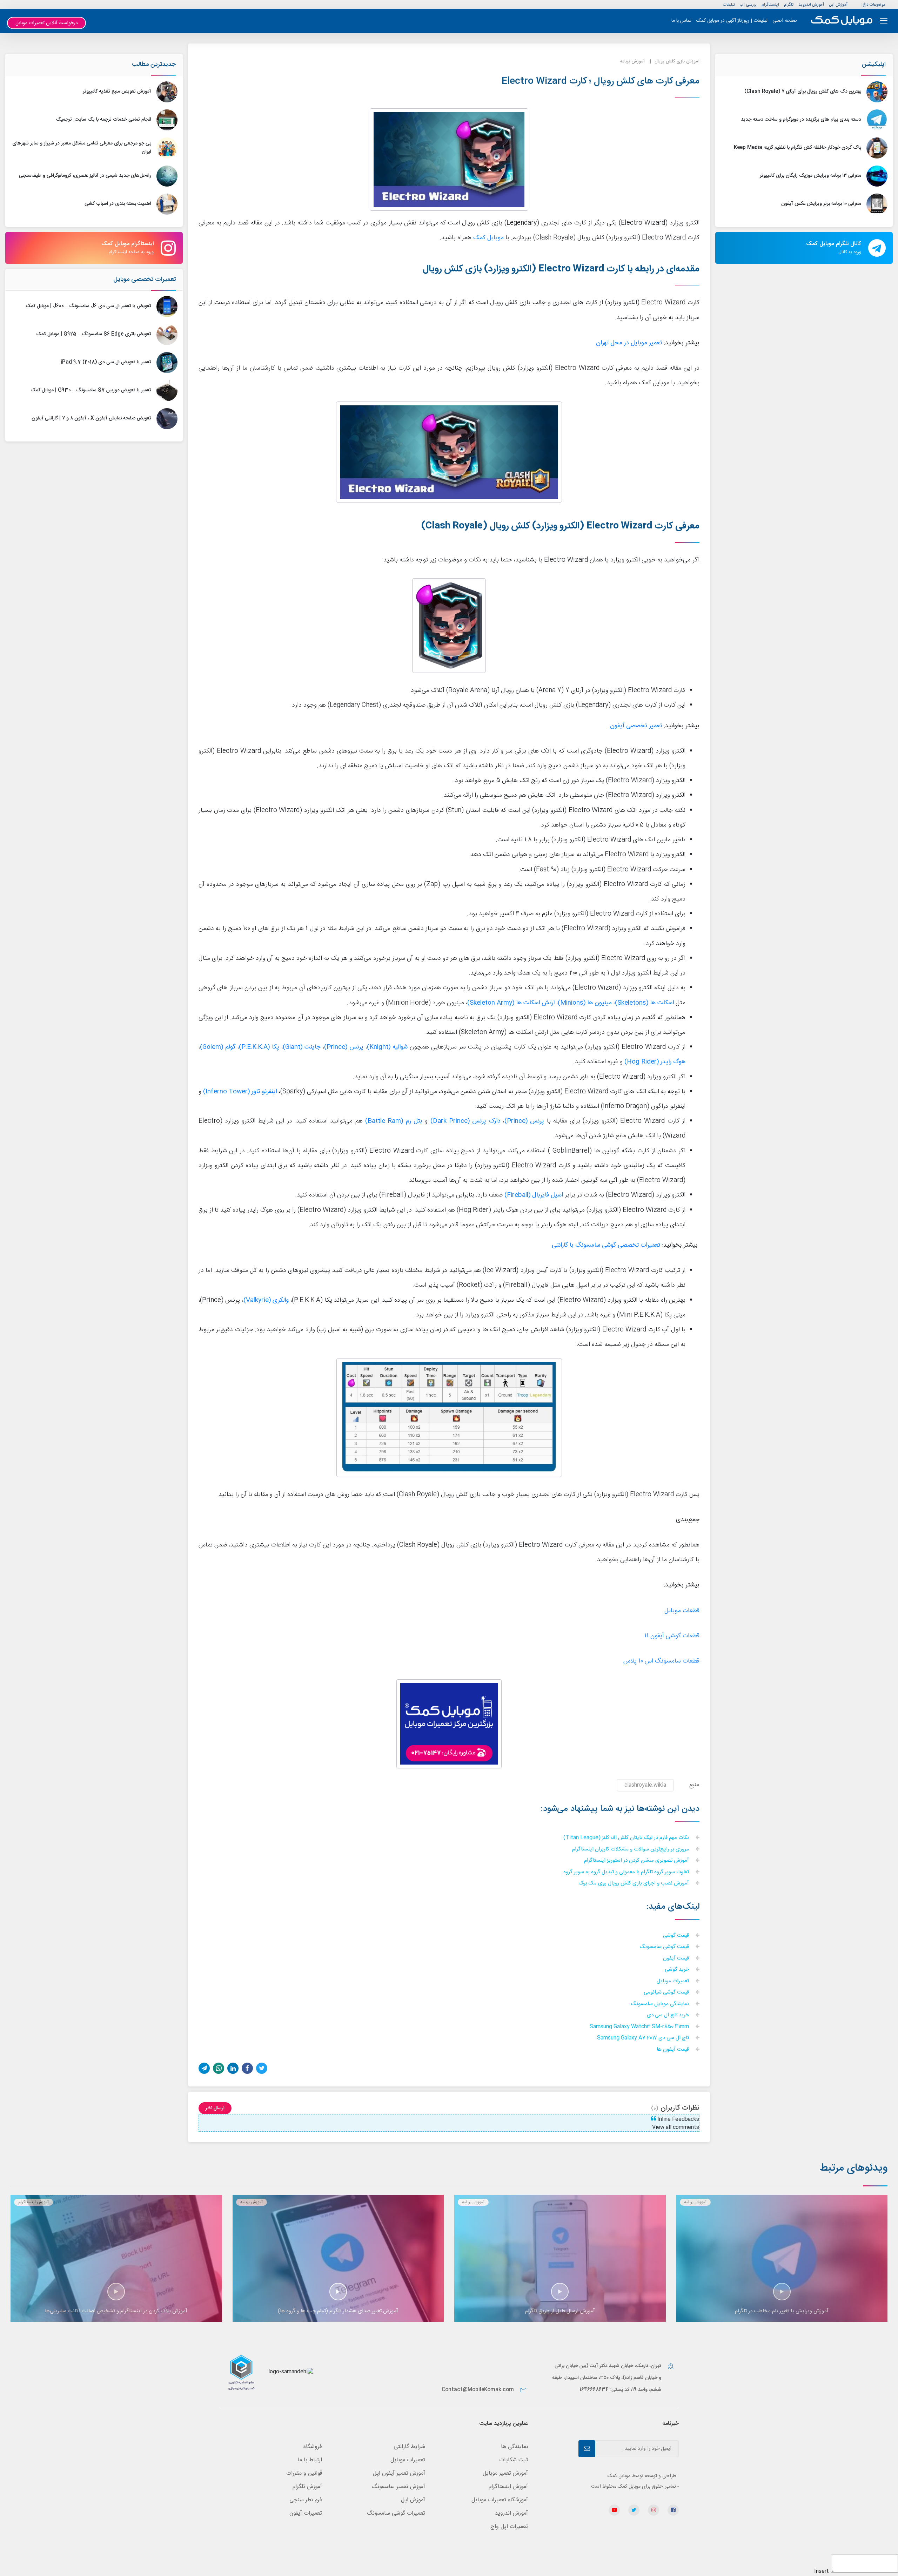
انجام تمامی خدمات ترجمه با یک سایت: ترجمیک (103, 120)
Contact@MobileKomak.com (478, 2390)
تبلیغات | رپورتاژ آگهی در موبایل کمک (732, 21)
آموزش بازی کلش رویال (677, 61)
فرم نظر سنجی (306, 2500)
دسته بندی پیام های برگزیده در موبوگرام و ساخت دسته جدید (801, 120)
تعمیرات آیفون (306, 2513)
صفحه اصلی (785, 21)
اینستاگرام (770, 5)
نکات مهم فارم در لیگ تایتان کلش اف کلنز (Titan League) (627, 1838)
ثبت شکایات (514, 2460)
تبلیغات (729, 5)
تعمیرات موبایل (673, 1981)
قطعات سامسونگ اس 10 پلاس (661, 1661)
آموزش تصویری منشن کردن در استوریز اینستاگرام (637, 1861)
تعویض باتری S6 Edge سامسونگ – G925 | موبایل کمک (94, 334)
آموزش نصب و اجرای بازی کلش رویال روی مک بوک (634, 1884)
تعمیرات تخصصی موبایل (145, 279)
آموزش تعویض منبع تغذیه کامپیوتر (117, 92)
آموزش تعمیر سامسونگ (398, 2487)
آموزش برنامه (632, 61)
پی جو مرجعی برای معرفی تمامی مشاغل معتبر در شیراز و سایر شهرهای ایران (82, 148)
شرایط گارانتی (409, 2447)
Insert (822, 2571)
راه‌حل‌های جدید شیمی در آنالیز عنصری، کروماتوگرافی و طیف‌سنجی (85, 176)
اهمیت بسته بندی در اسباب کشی (118, 204)
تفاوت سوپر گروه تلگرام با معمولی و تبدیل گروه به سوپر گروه (627, 1872)
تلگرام (789, 5)
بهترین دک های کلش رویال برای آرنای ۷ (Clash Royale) (803, 92)
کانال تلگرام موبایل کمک (834, 248)
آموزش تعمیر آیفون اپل (399, 2473)
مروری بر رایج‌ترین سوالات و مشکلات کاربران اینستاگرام (631, 1850)
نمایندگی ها (514, 2447)
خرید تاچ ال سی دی (669, 2015)
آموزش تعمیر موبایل (505, 2473)
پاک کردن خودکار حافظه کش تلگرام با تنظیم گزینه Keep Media (798, 148)
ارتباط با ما (310, 2460)
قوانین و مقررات (304, 2473)
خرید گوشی (678, 1970)
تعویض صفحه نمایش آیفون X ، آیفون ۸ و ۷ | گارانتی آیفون (91, 418)
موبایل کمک (488, 238)
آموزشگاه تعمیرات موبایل (500, 2500)
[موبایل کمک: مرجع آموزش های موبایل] (842, 21)
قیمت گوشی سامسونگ (665, 1947)
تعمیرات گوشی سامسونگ (396, 2513)
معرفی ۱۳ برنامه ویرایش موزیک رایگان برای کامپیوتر (810, 176)
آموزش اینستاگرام (33, 2202)
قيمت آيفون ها (673, 2050)
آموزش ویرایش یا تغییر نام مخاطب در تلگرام (782, 2311)
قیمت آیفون (677, 1959)
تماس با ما (681, 21)
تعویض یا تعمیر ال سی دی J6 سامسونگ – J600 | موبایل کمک (88, 306)
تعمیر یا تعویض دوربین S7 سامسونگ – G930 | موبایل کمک (91, 390)
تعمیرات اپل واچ (509, 2527)
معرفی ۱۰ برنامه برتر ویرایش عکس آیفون (821, 204)
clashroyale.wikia (645, 1785)
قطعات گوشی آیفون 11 (672, 1636)
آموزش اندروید (811, 5)
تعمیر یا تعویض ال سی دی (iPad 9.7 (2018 (106, 362)
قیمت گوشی (677, 1936)
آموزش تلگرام (307, 2487)
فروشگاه (313, 2447)
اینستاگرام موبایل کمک (128, 248)
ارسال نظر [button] (215, 2108)
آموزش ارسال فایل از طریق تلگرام (560, 2311)
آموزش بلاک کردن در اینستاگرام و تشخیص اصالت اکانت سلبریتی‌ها (116, 2311)
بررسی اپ (748, 5)
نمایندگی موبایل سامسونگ (661, 2004)
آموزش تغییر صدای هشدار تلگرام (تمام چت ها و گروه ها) (338, 2311)
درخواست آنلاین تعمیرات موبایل (47, 23)
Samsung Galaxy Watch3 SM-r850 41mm (640, 2027)
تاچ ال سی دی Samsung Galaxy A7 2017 (644, 2038)
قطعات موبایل (682, 1611)
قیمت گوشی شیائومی (667, 1993)
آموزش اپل (838, 5)
